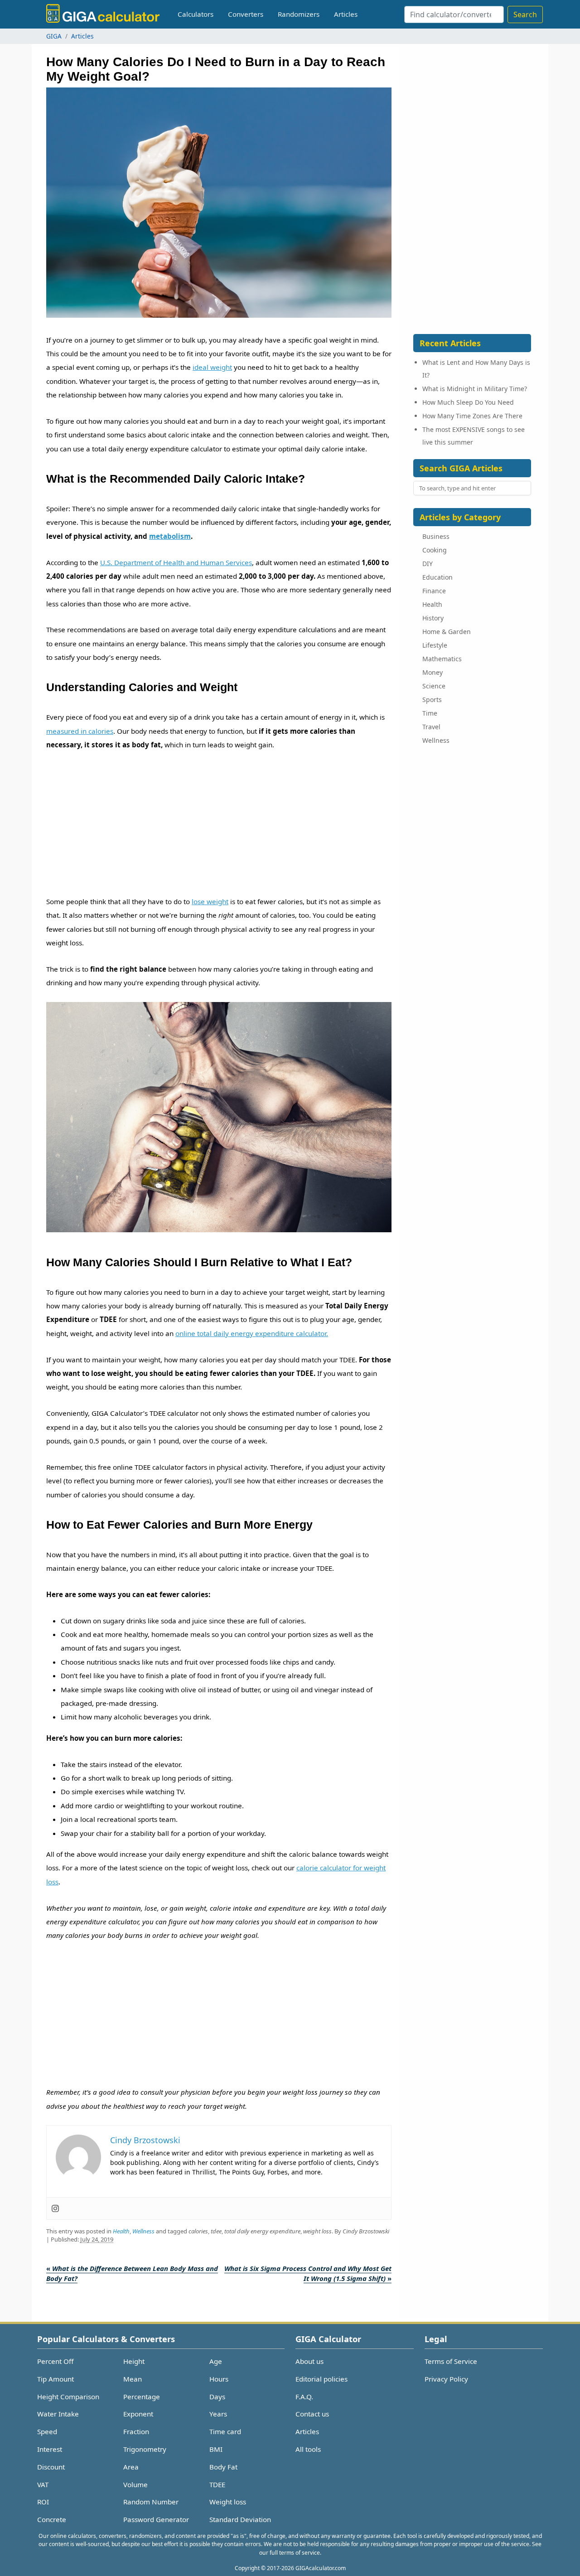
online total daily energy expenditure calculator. (252, 1333)
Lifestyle (435, 645)
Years (218, 2414)
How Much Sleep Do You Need (468, 402)
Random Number (151, 2502)
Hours (219, 2379)
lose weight (210, 901)
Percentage (142, 2397)
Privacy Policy (446, 2379)
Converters (246, 14)
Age (216, 2361)
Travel (431, 727)
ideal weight (212, 367)
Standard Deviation (240, 2519)
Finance (434, 591)
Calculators (196, 14)
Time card (225, 2431)
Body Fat (223, 2467)
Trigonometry (145, 2449)
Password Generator (156, 2519)
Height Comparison (68, 2397)
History (433, 618)
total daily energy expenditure (262, 2231)
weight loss (317, 2231)
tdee (216, 2231)
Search (525, 15)
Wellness (143, 2231)
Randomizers (299, 14)
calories (198, 2231)
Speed (47, 2431)
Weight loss (228, 2502)
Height (134, 2361)
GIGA (54, 36)
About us (309, 2361)
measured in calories (80, 731)
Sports (432, 700)
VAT (43, 2484)
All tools (308, 2449)
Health (121, 2231)
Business (436, 536)
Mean (133, 2379)
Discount (51, 2467)
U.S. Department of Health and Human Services (176, 562)
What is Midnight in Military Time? (475, 389)
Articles (346, 14)
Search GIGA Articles (461, 468)
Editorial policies (321, 2379)
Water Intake (58, 2414)
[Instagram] (55, 2208)
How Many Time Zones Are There (472, 416)
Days (217, 2397)
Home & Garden (447, 632)
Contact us (312, 2414)
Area (131, 2467)
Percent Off (55, 2361)
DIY (428, 564)
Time (430, 713)
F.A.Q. (304, 2397)
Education (437, 577)
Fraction (136, 2431)
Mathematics (442, 659)
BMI (216, 2449)
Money (433, 672)
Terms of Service (451, 2361)
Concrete (52, 2519)
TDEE (217, 2484)
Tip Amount (56, 2379)
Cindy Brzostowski (366, 2231)
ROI (43, 2502)
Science (434, 686)
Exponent (138, 2414)
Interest (50, 2449)
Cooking (435, 550)
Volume (135, 2484)
